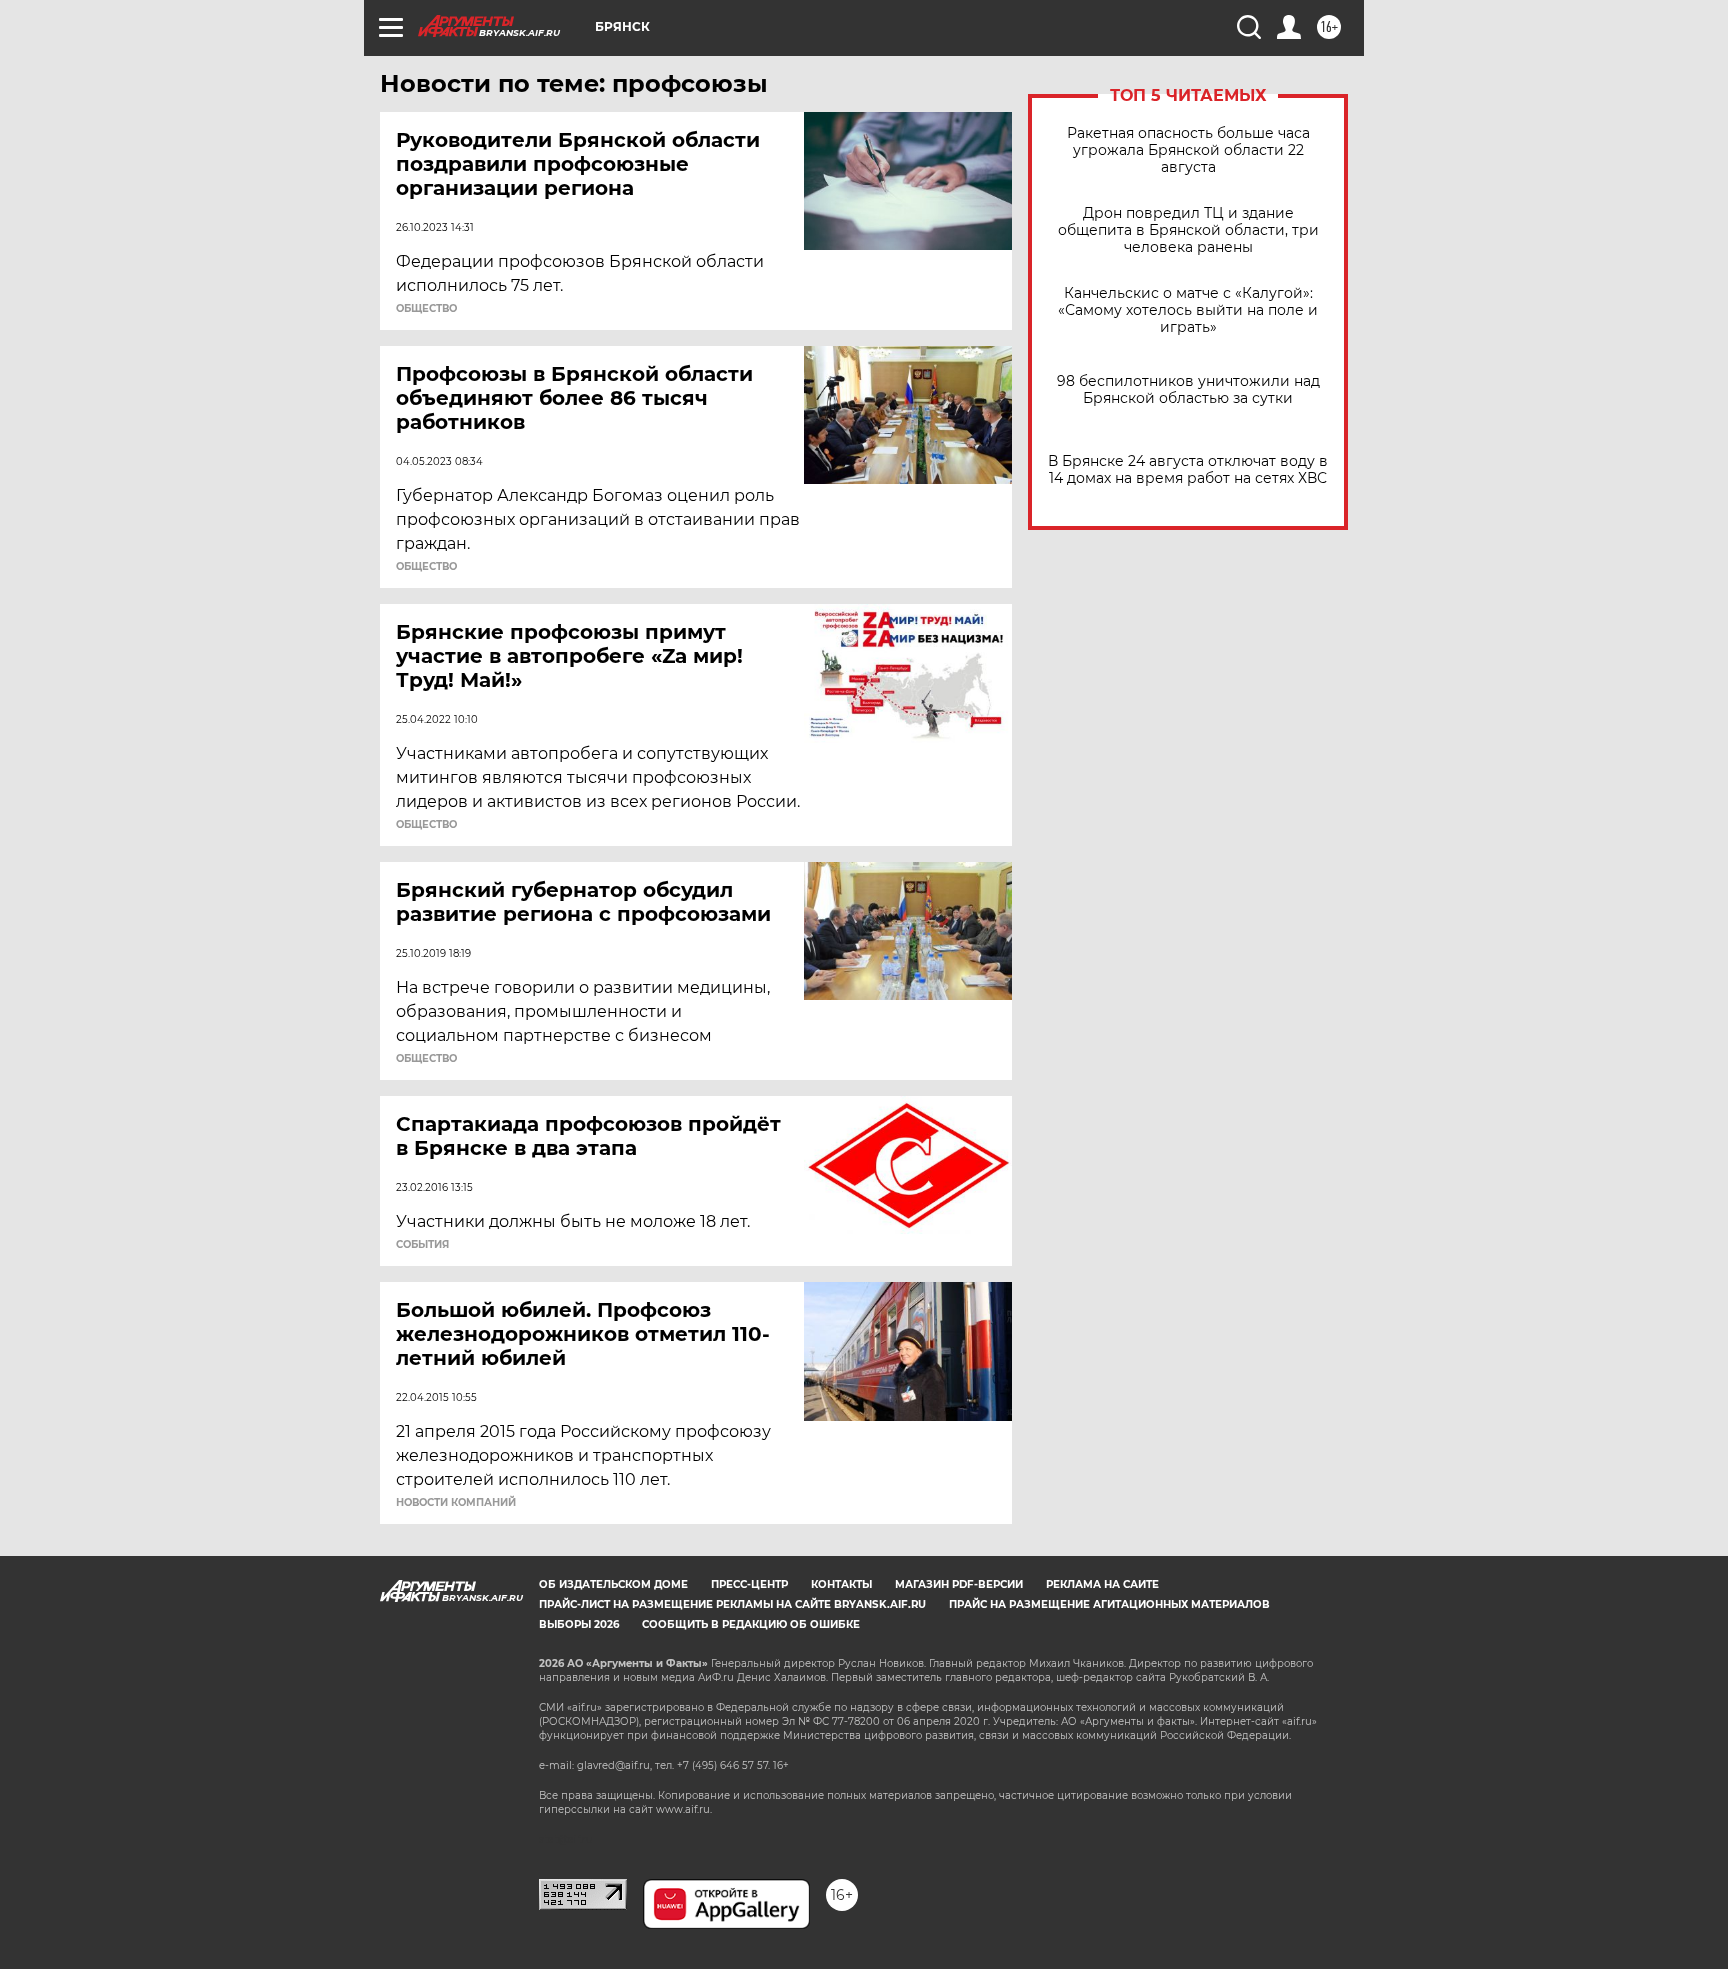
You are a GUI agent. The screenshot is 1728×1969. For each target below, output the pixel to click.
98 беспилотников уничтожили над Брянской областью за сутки (1188, 390)
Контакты (841, 1584)
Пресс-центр (749, 1584)
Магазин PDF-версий (959, 1584)
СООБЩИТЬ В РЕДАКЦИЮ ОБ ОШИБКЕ (751, 1624)
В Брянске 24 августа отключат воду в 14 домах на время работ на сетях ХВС (1188, 470)
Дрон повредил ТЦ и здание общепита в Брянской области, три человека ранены (1188, 230)
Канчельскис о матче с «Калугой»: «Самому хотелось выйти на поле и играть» (1188, 310)
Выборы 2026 (579, 1624)
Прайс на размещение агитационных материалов (1109, 1604)
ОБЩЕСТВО (426, 309)
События (422, 1245)
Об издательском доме (613, 1584)
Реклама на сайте (1102, 1584)
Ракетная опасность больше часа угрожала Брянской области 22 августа (1188, 150)
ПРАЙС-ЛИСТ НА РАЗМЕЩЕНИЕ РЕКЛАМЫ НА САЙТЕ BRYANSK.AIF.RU (732, 1604)
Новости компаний (456, 1503)
